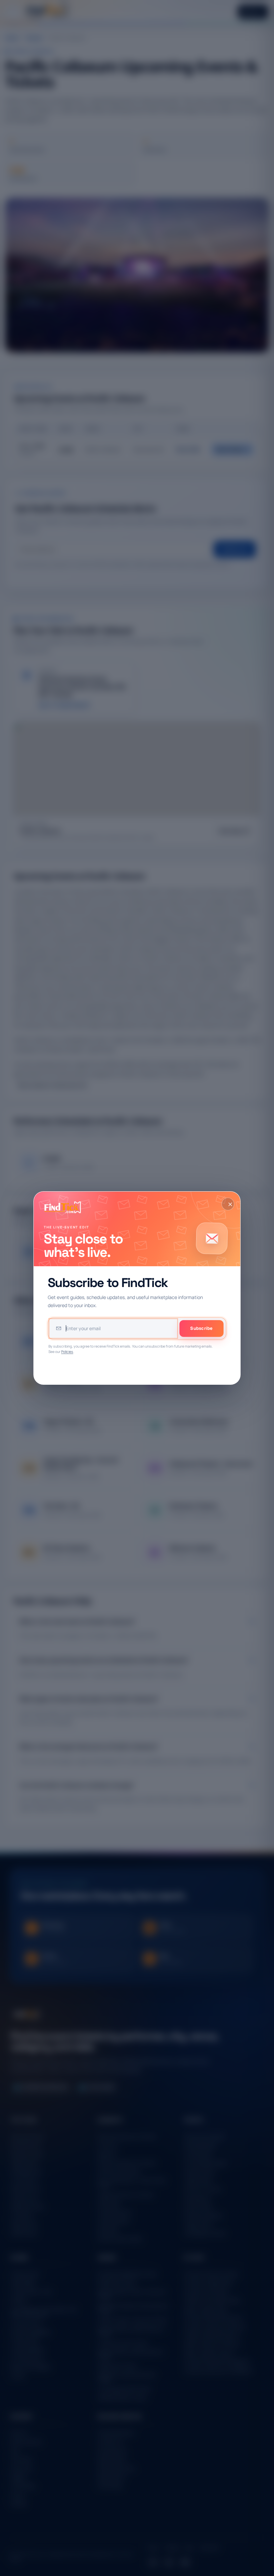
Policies (67, 1352)
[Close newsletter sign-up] (228, 1204)
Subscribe (201, 1328)
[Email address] (113, 1329)
